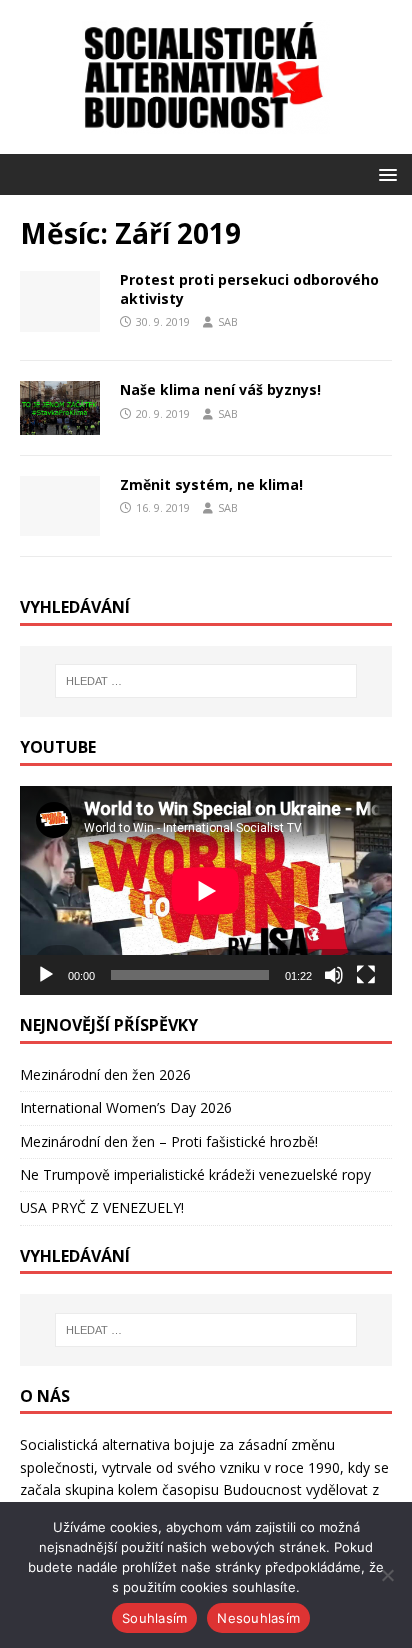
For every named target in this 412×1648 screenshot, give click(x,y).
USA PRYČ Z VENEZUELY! (102, 1207)
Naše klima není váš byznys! (220, 389)
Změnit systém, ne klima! (211, 484)
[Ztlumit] (334, 975)
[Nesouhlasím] (387, 1575)
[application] (206, 890)
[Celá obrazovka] (366, 975)
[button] (384, 173)
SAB (228, 321)
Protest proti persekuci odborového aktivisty (249, 288)
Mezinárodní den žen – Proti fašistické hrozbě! (169, 1141)
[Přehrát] (46, 975)
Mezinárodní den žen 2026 (105, 1074)
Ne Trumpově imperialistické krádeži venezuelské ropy (195, 1174)
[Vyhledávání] (206, 681)
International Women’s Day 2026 (126, 1107)
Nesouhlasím (258, 1618)
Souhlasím (154, 1618)
